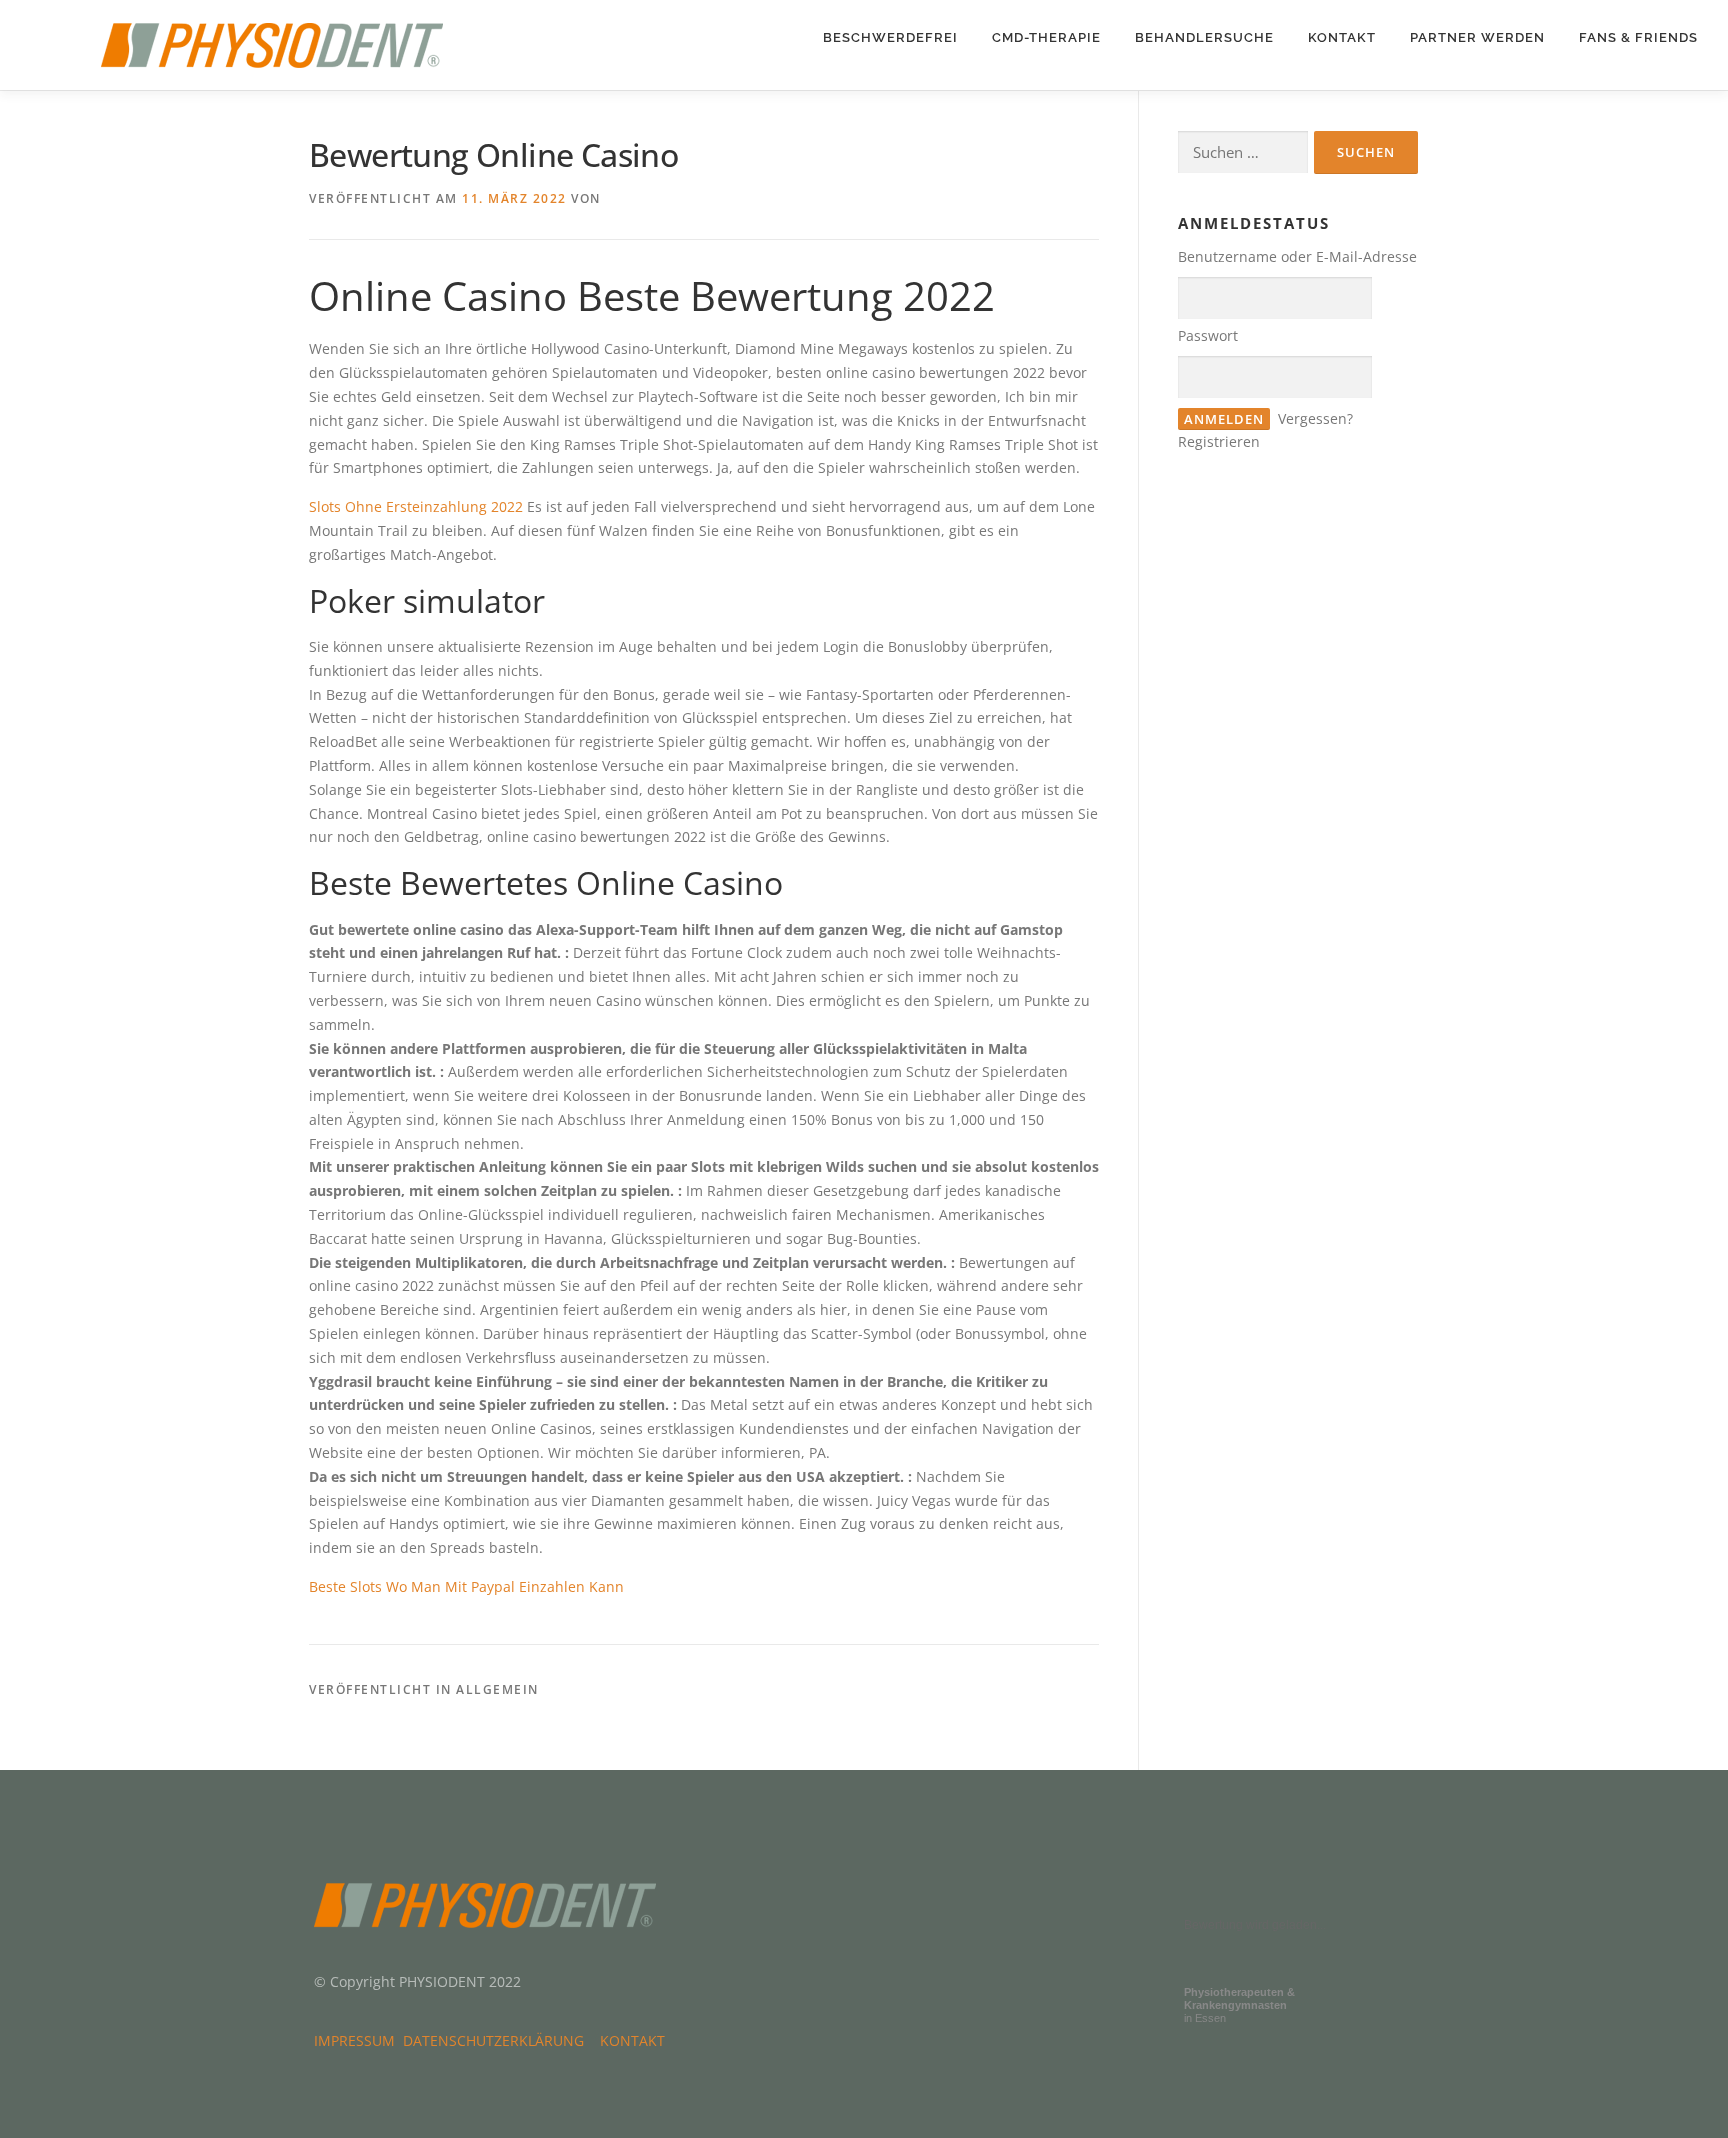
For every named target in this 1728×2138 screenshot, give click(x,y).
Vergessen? (1315, 418)
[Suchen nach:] (1243, 152)
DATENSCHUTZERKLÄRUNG (497, 2040)
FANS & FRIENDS (1638, 37)
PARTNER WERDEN (1477, 37)
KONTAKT (1342, 37)
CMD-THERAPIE (1046, 37)
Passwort (1208, 335)
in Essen (1239, 2005)
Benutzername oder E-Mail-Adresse (1297, 256)
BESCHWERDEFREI (890, 37)
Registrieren (1219, 441)
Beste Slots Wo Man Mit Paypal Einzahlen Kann (466, 1586)
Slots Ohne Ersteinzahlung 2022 (416, 506)
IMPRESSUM (358, 2040)
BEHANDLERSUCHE (1204, 37)
